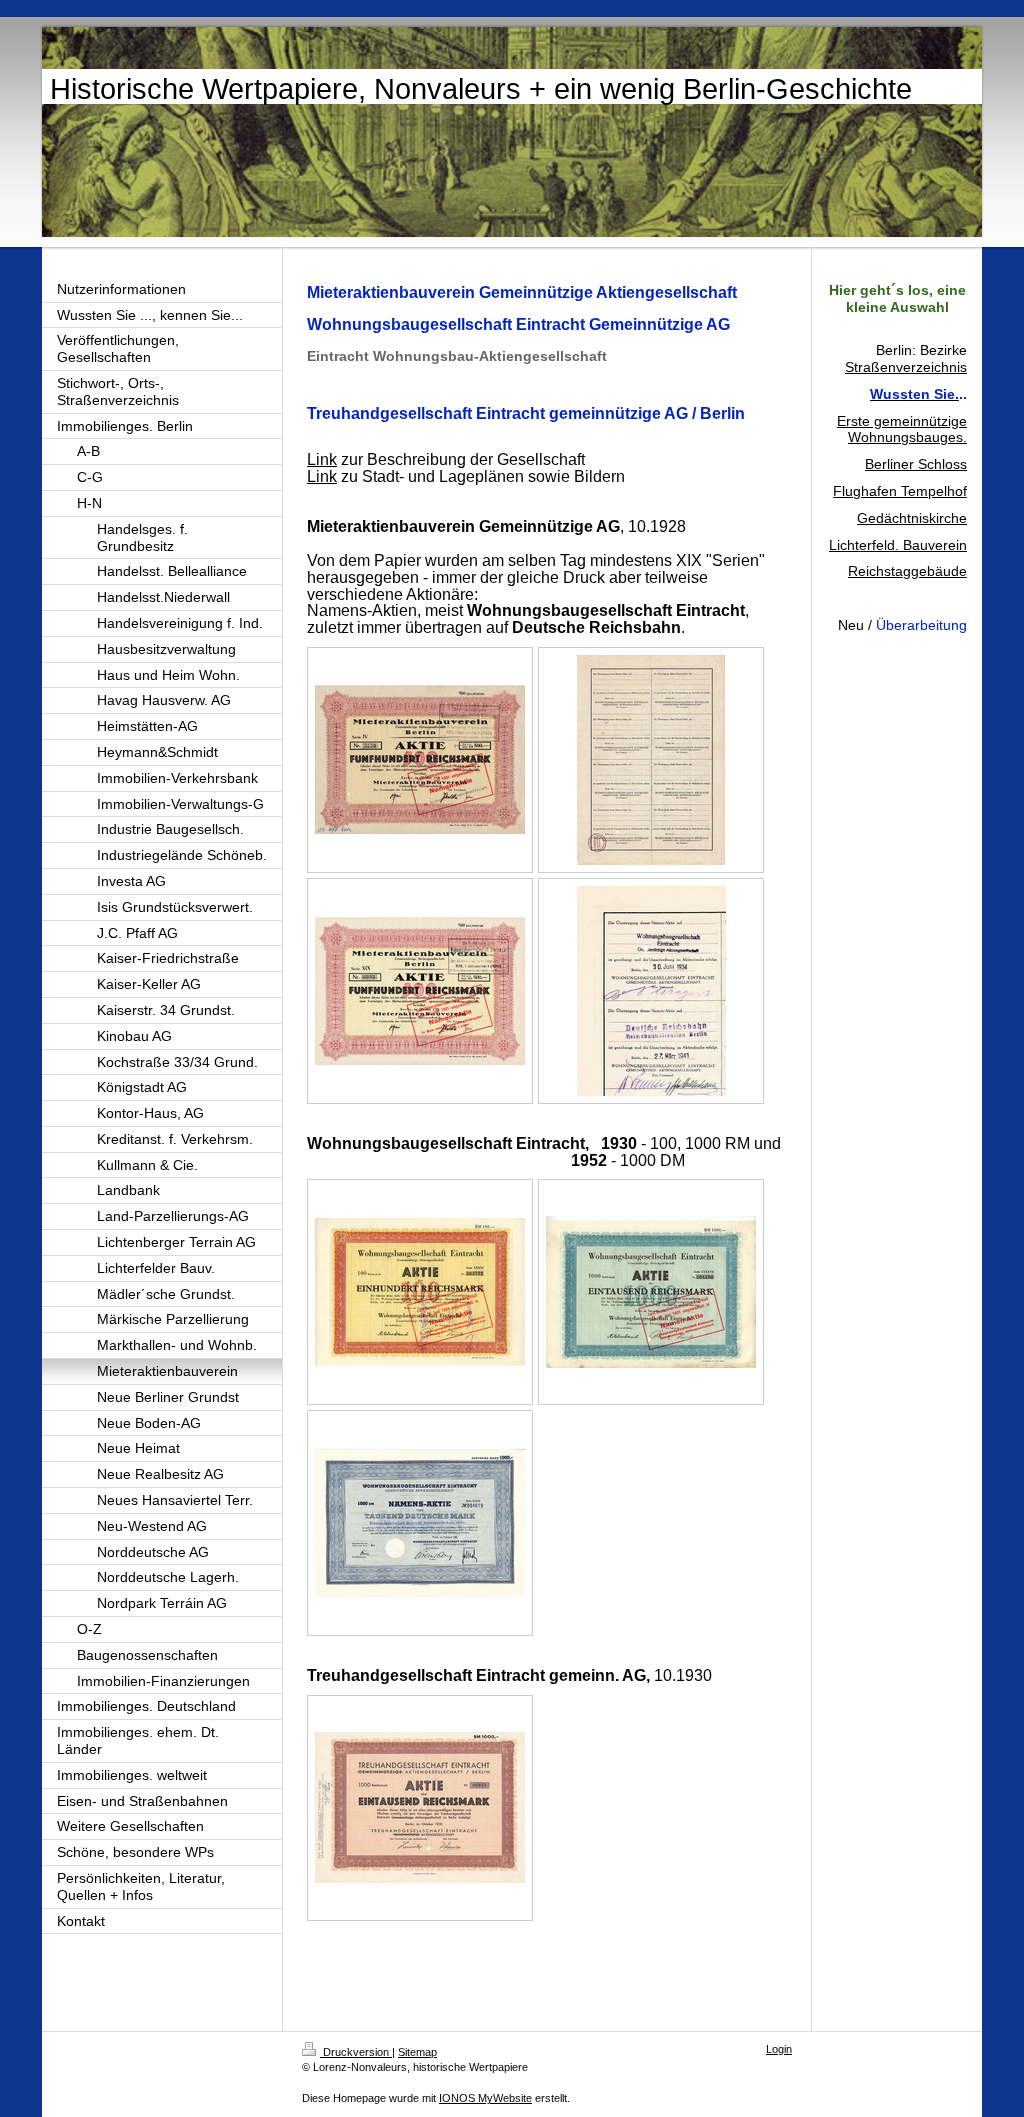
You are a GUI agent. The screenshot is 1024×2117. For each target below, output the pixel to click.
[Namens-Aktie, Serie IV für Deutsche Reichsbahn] (420, 759)
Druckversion (356, 2052)
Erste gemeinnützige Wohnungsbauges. (902, 429)
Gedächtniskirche (912, 518)
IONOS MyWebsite (485, 2098)
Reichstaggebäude (907, 571)
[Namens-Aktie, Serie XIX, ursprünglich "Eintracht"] (420, 991)
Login (779, 2049)
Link (322, 459)
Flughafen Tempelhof (900, 491)
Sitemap (417, 2052)
